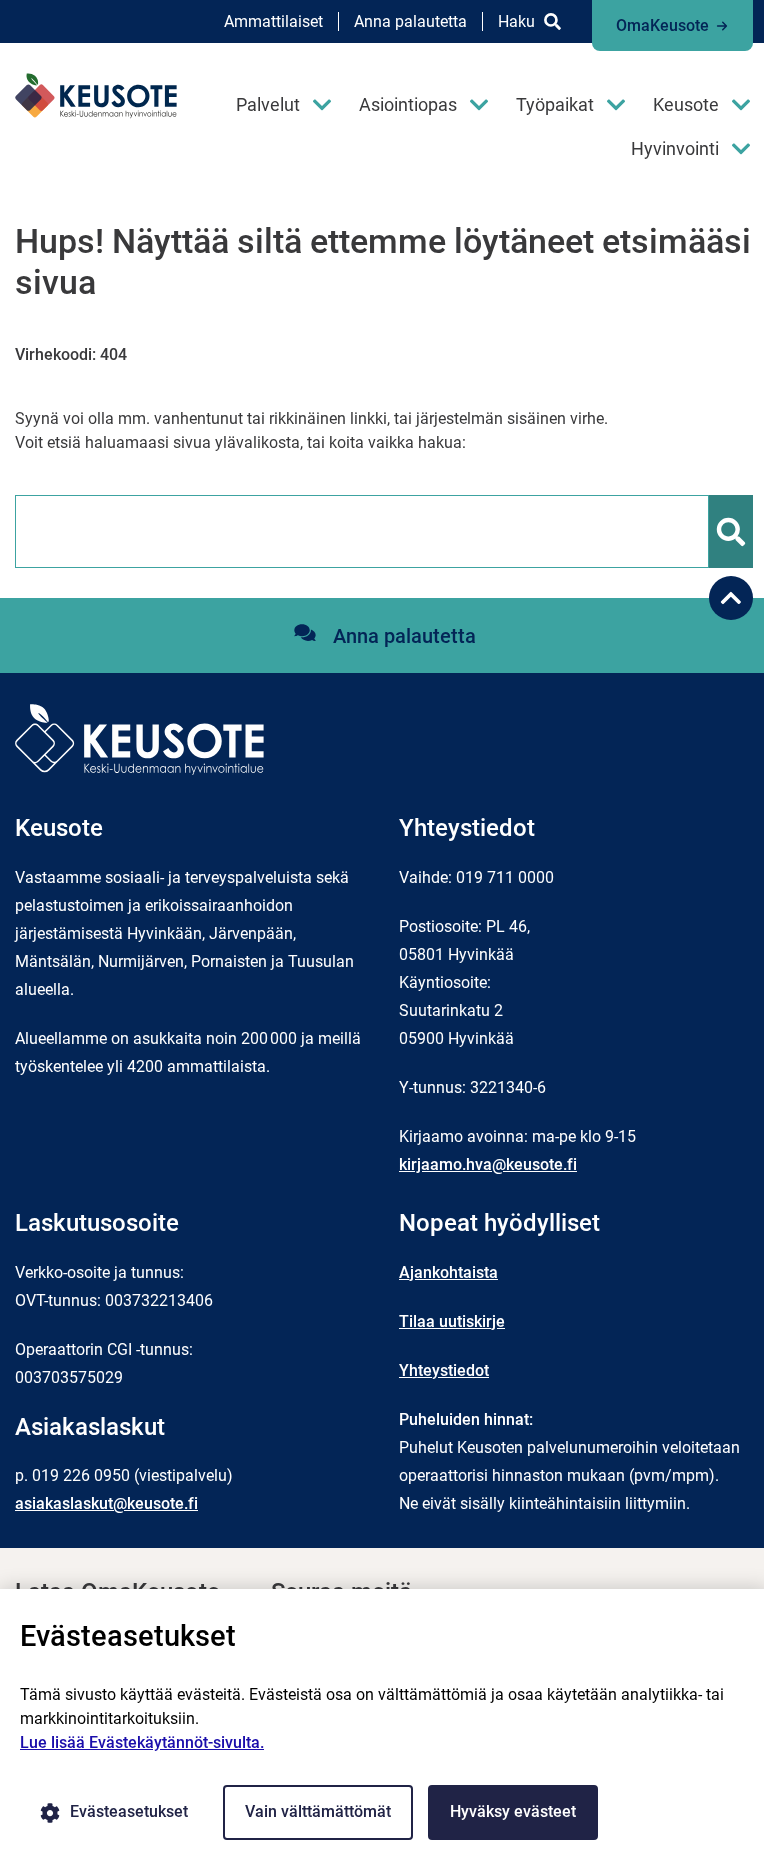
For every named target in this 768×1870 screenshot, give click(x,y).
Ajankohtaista (448, 1272)
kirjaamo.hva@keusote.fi (488, 1164)
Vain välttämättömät (318, 1811)
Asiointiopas (408, 104)
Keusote (686, 104)
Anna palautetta (410, 21)
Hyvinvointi (675, 148)
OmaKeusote (662, 25)
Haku (516, 21)
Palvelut (268, 104)
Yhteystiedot (444, 1370)
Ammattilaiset (273, 21)
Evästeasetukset (129, 1811)
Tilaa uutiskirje (452, 1321)
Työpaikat (555, 104)
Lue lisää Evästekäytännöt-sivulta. (142, 1742)
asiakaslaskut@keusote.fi (106, 1503)
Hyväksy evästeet (513, 1811)
